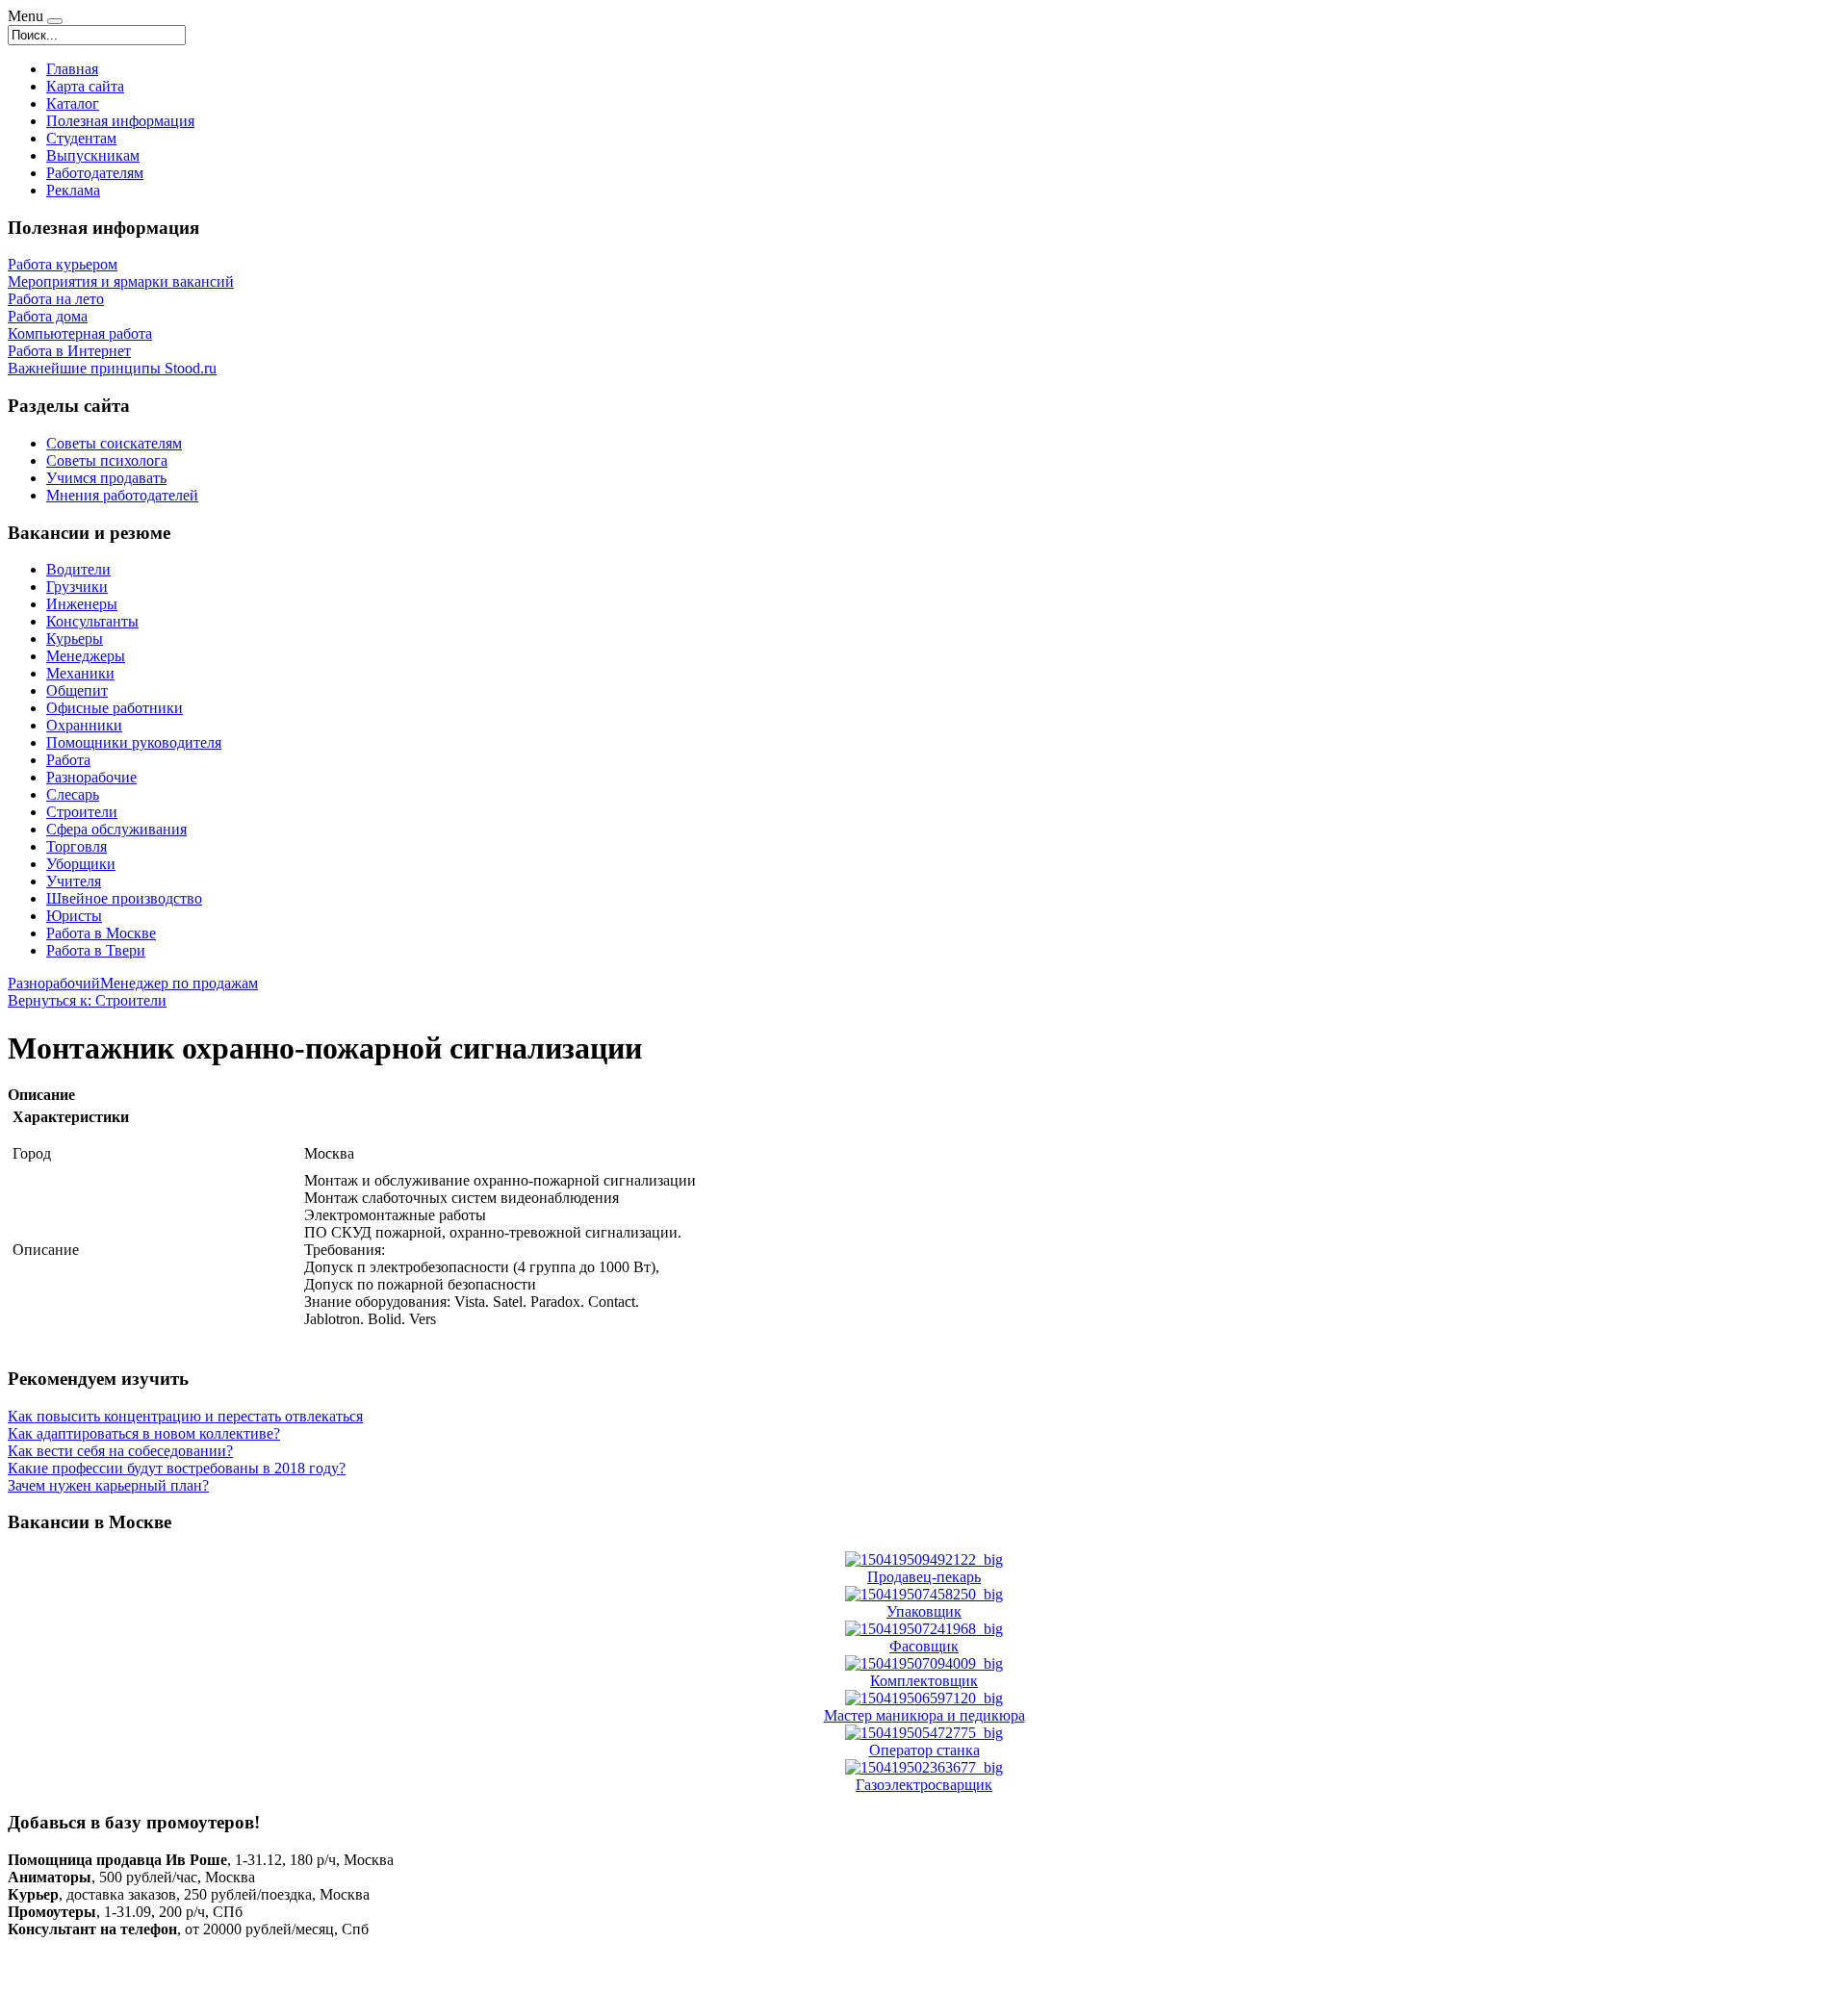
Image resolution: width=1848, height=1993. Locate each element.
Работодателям (95, 173)
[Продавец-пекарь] (924, 1559)
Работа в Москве (101, 933)
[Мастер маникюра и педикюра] (924, 1698)
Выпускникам (93, 155)
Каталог (73, 103)
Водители (78, 569)
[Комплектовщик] (924, 1663)
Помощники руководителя (134, 742)
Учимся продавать (106, 478)
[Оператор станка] (924, 1733)
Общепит (77, 690)
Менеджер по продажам (179, 983)
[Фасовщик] (924, 1629)
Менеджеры (86, 656)
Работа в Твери (96, 950)
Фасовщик (924, 1646)
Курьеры (75, 639)
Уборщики (81, 864)
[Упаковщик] (924, 1594)
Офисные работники (115, 708)
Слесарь (73, 794)
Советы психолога (107, 460)
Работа (68, 760)
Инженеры (82, 604)
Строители (82, 812)
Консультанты (92, 621)
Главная (72, 69)
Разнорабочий (54, 983)
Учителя (74, 881)
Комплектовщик (924, 1681)
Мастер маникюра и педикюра (924, 1715)
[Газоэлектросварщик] (924, 1767)
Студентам (81, 138)
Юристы (74, 916)
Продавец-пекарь (924, 1577)
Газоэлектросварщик (924, 1785)
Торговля (77, 846)
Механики (80, 673)
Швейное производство (124, 898)
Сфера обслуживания (116, 829)
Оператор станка (924, 1750)
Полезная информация (120, 121)
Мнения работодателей (122, 495)
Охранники (84, 725)
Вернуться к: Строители (87, 1000)
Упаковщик (924, 1611)
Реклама (73, 190)
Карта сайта (85, 86)
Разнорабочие (91, 777)
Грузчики (77, 587)
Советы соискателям (114, 443)
